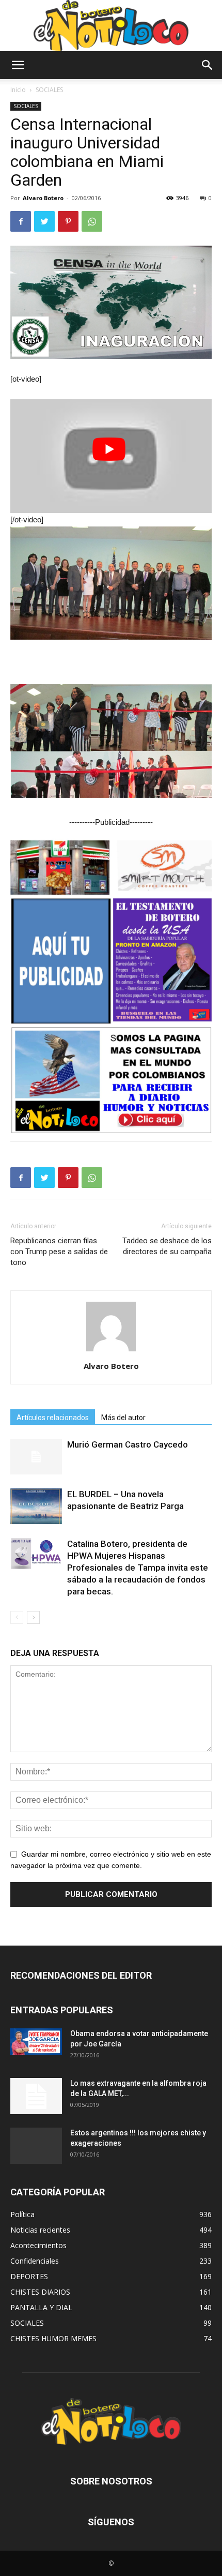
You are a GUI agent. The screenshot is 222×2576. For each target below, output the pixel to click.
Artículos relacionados (53, 1418)
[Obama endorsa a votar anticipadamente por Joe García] (36, 2042)
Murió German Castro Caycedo (128, 1444)
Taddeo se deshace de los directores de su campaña (167, 1246)
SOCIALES (49, 90)
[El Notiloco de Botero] (111, 26)
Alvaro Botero (43, 198)
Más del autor (123, 1418)
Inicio (18, 90)
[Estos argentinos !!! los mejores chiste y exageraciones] (36, 2146)
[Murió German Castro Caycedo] (36, 1457)
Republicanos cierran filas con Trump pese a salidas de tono (59, 1252)
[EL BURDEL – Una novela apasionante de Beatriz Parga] (36, 1506)
